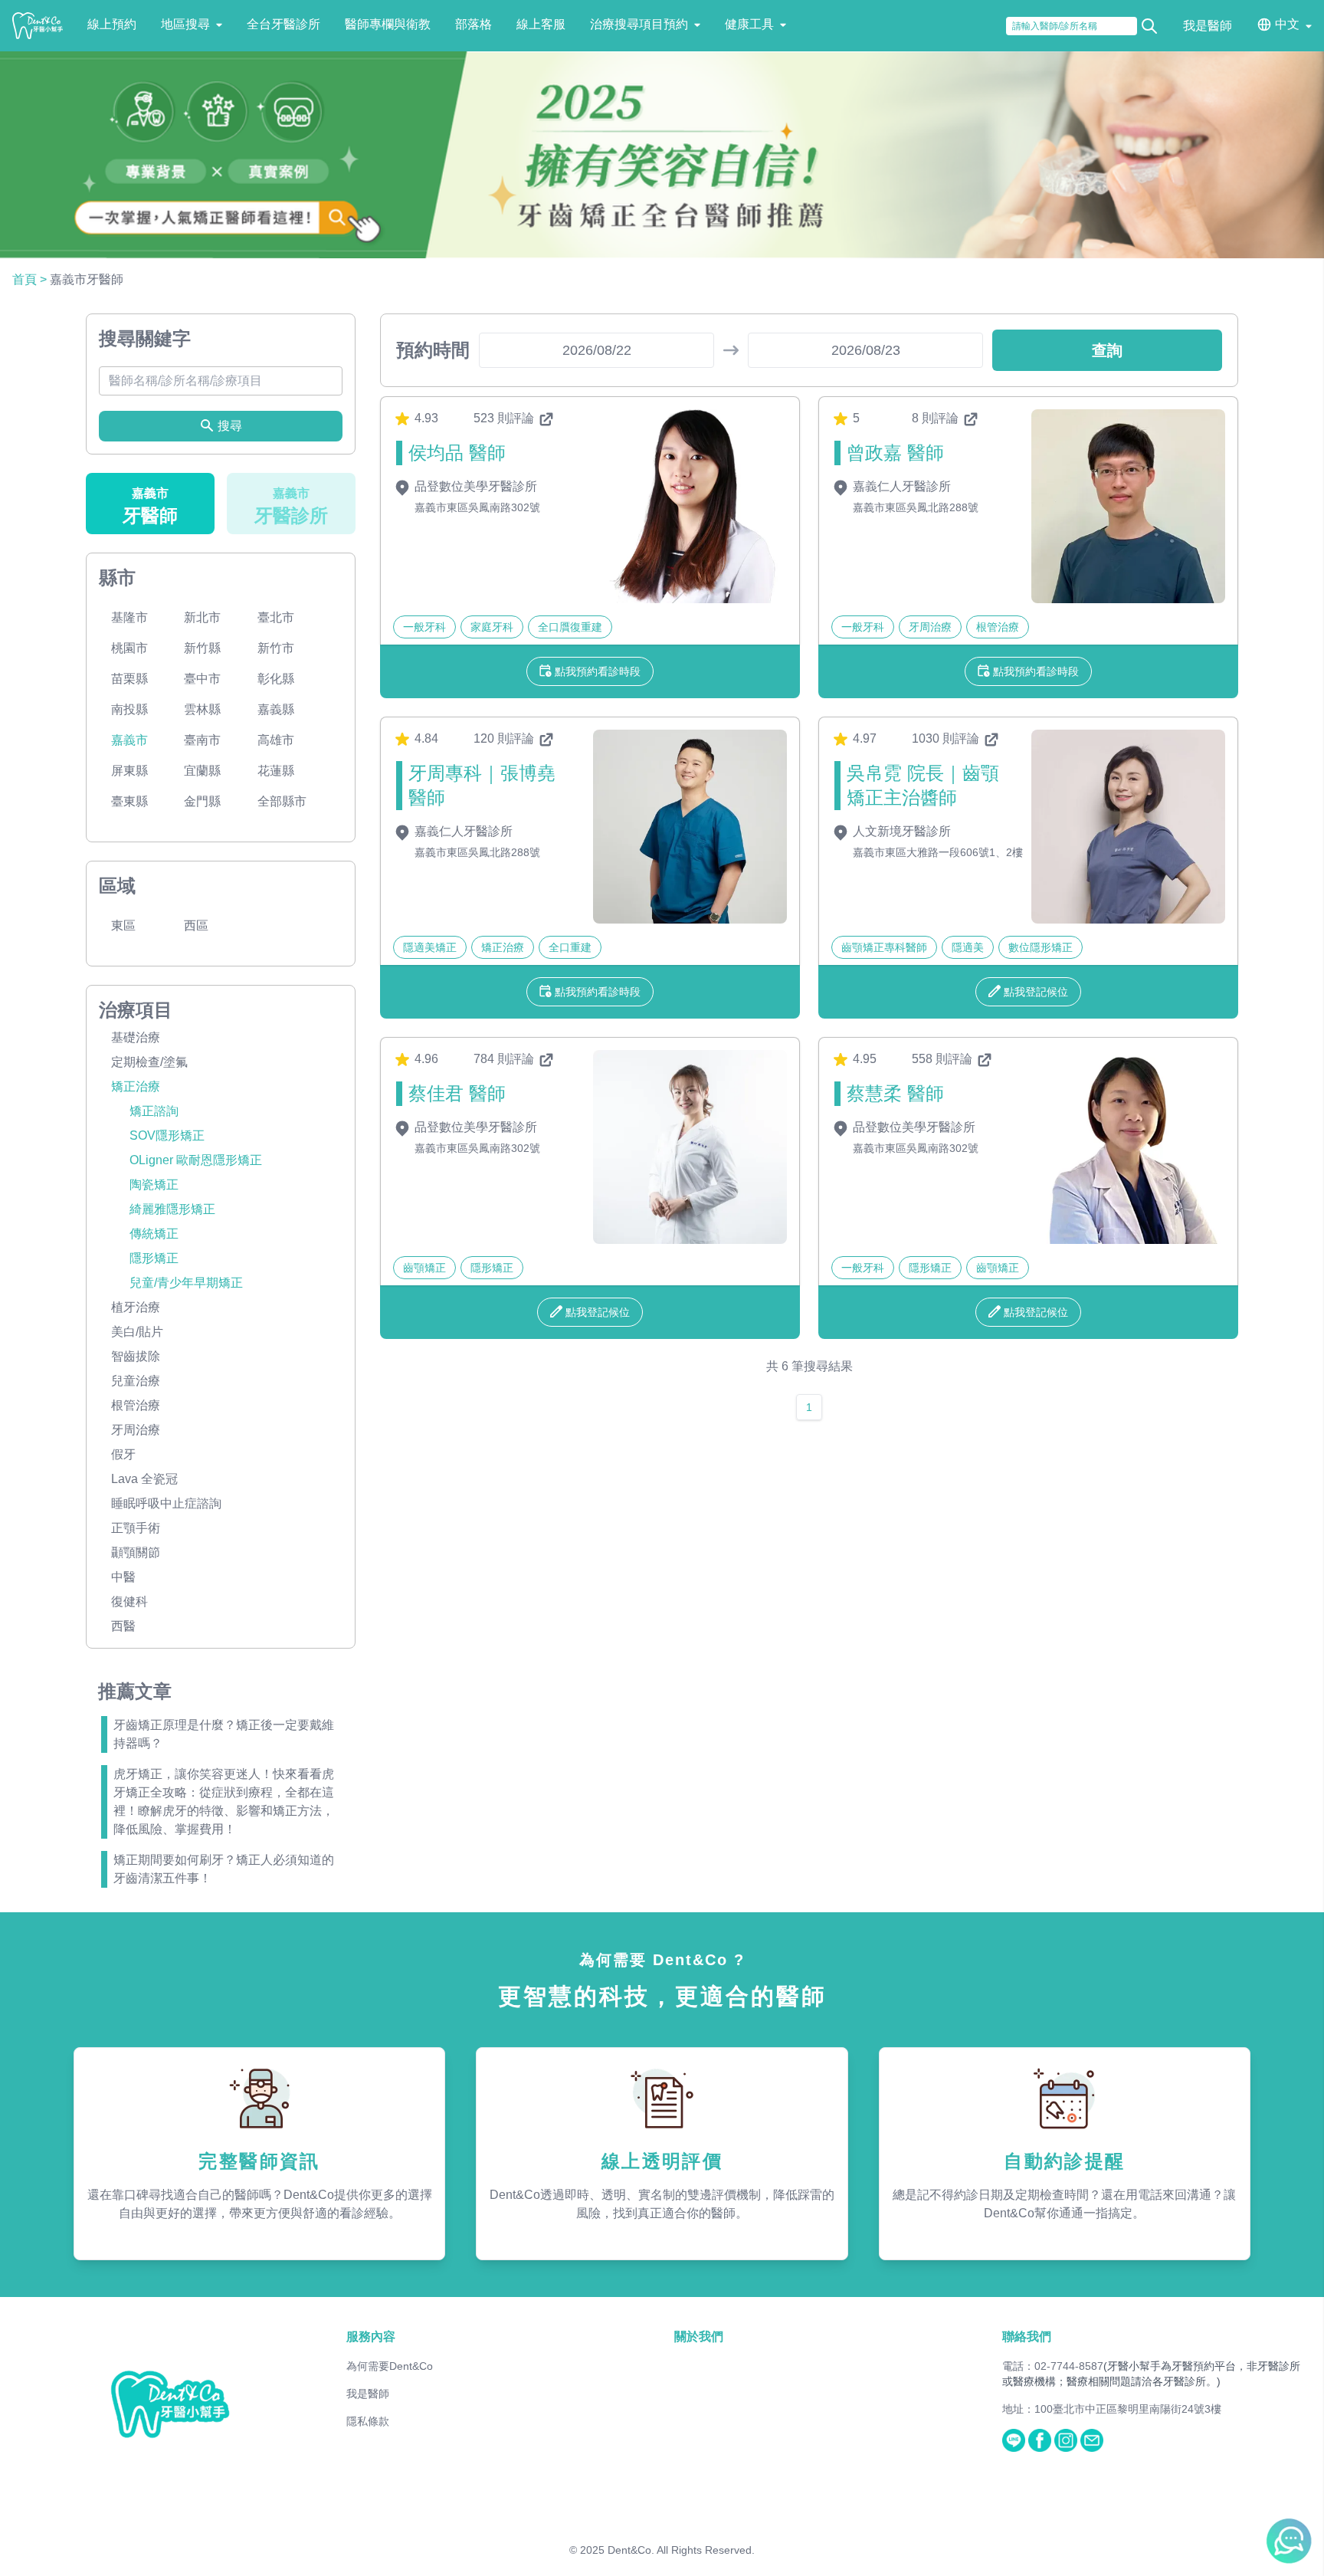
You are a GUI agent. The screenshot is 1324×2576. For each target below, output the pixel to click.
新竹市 (276, 648)
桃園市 (129, 648)
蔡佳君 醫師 (457, 1093)
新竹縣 (202, 648)
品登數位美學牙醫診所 (474, 486)
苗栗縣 (129, 679)
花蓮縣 (276, 771)
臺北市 (276, 617)
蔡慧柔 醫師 (895, 1093)
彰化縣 (276, 679)
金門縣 (202, 801)
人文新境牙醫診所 (900, 831)
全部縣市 (282, 801)
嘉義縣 (276, 709)
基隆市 (129, 617)
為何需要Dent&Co (390, 2366)
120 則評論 (505, 738)
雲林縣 (202, 709)
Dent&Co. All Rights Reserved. (681, 2550)
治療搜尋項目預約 (639, 24)
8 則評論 (937, 418)
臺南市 (202, 740)
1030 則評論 (947, 738)
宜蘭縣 (202, 771)
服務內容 (371, 2336)
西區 (196, 925)
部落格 (474, 24)
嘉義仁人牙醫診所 (900, 486)
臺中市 (202, 679)
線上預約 (112, 24)
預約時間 (433, 350)
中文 (1287, 24)
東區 (123, 925)
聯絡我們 (1027, 2336)
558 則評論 (944, 1059)
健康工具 (749, 24)
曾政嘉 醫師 (895, 453)
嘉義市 (129, 740)
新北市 (202, 617)
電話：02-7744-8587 (1053, 2366)
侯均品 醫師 (457, 453)
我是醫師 (1208, 26)
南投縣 (129, 709)
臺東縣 (129, 801)
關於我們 (699, 2336)
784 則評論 (505, 1059)
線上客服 (541, 24)
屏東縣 (129, 771)
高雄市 (276, 740)
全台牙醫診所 (283, 24)
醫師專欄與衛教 (388, 24)
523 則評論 (505, 418)
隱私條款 (368, 2421)
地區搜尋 (185, 24)
